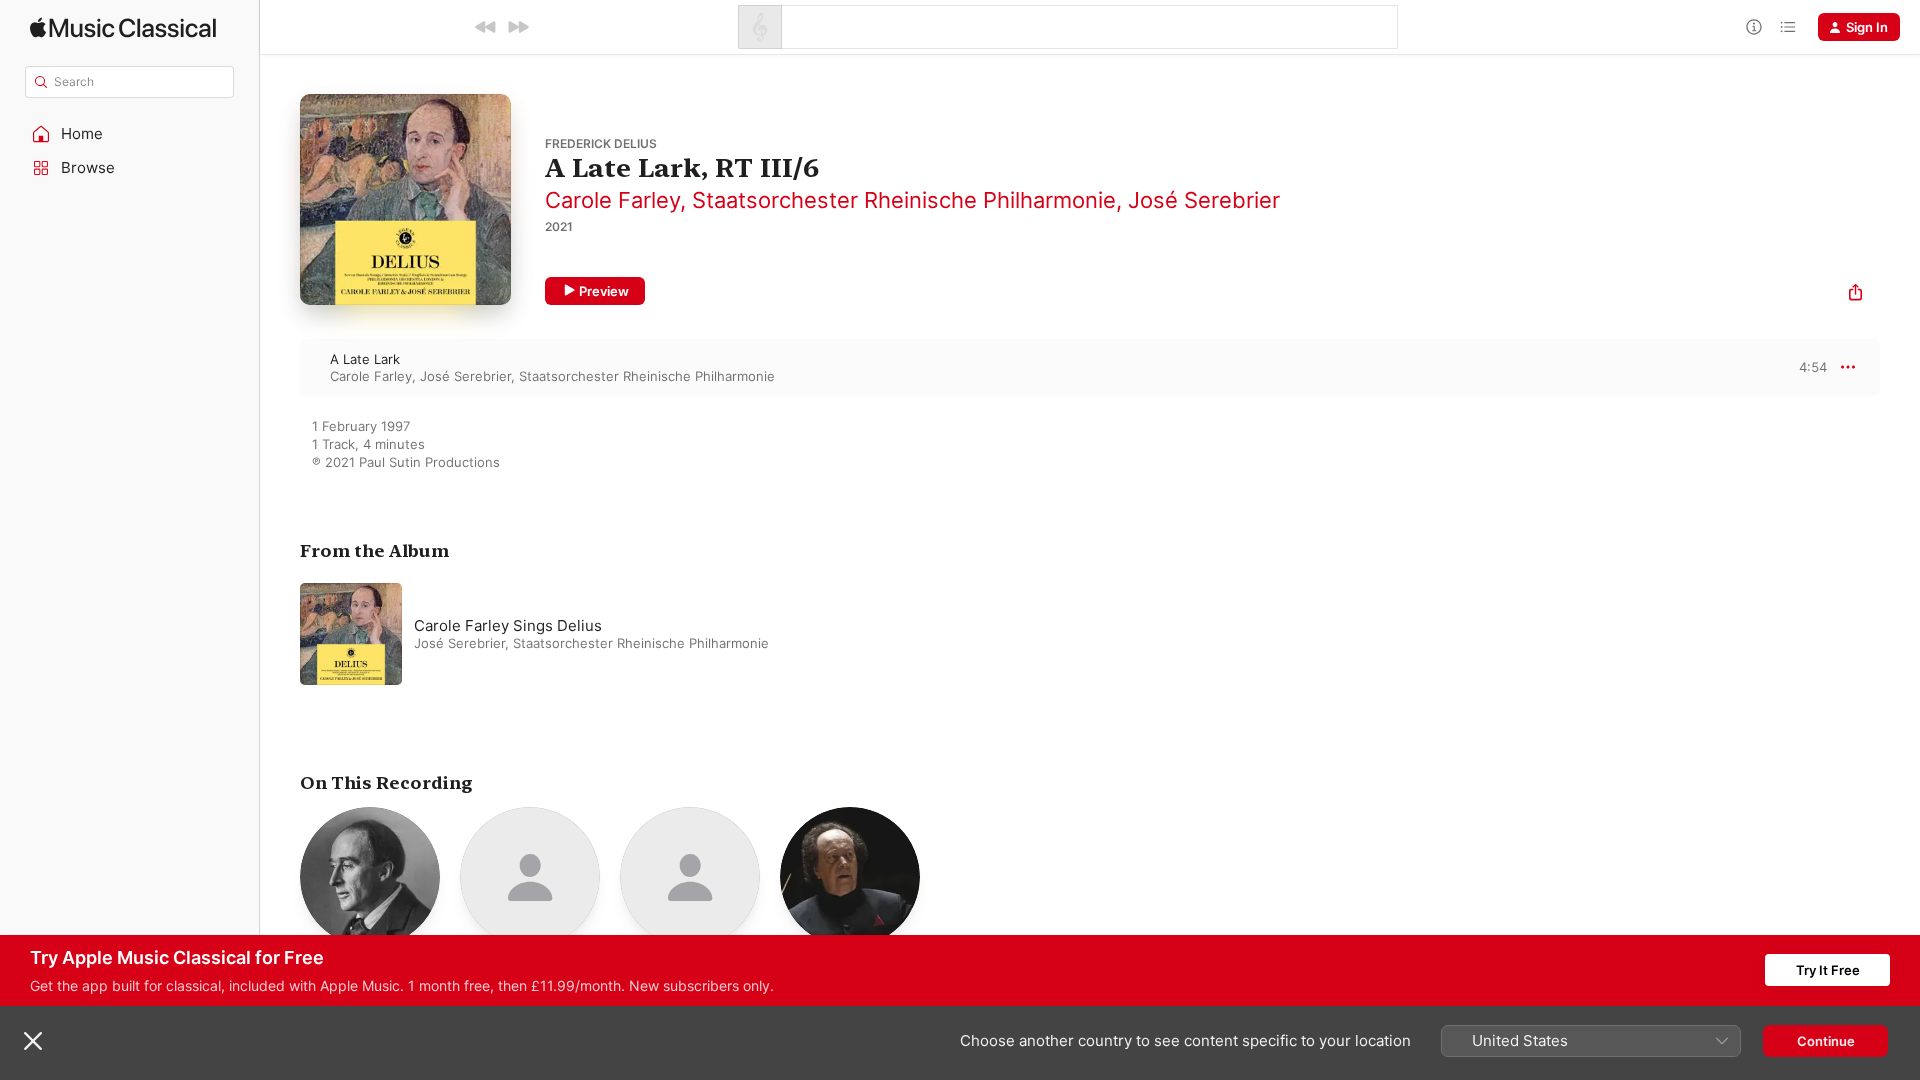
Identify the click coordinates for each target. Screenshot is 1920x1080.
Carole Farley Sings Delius (508, 625)
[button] (130, 134)
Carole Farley (612, 200)
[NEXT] (518, 27)
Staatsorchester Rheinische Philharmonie (904, 200)
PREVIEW (1805, 367)
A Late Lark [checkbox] (365, 359)
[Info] (1754, 27)
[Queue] (1788, 27)
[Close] (33, 1041)
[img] (123, 27)
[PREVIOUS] (486, 27)
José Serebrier (1204, 200)
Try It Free (1828, 970)
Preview (604, 291)
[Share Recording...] (1855, 294)
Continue (1826, 1041)
